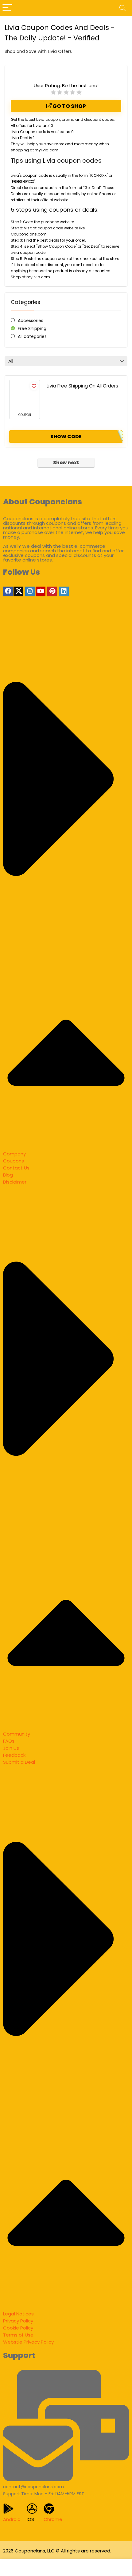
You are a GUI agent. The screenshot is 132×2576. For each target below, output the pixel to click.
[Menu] (7, 8)
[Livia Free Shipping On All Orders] (25, 395)
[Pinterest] (52, 591)
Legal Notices (18, 2314)
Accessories (31, 321)
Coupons (14, 1161)
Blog (8, 1175)
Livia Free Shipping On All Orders (82, 386)
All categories (32, 336)
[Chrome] (49, 2509)
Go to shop (69, 106)
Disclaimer (15, 1182)
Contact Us (16, 1168)
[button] (66, 884)
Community (17, 1734)
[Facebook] (8, 591)
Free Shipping (32, 328)
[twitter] (18, 591)
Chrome (53, 2519)
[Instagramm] (30, 591)
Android (12, 2519)
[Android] (8, 2509)
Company (14, 1154)
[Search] (122, 8)
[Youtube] (41, 591)
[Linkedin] (64, 591)
